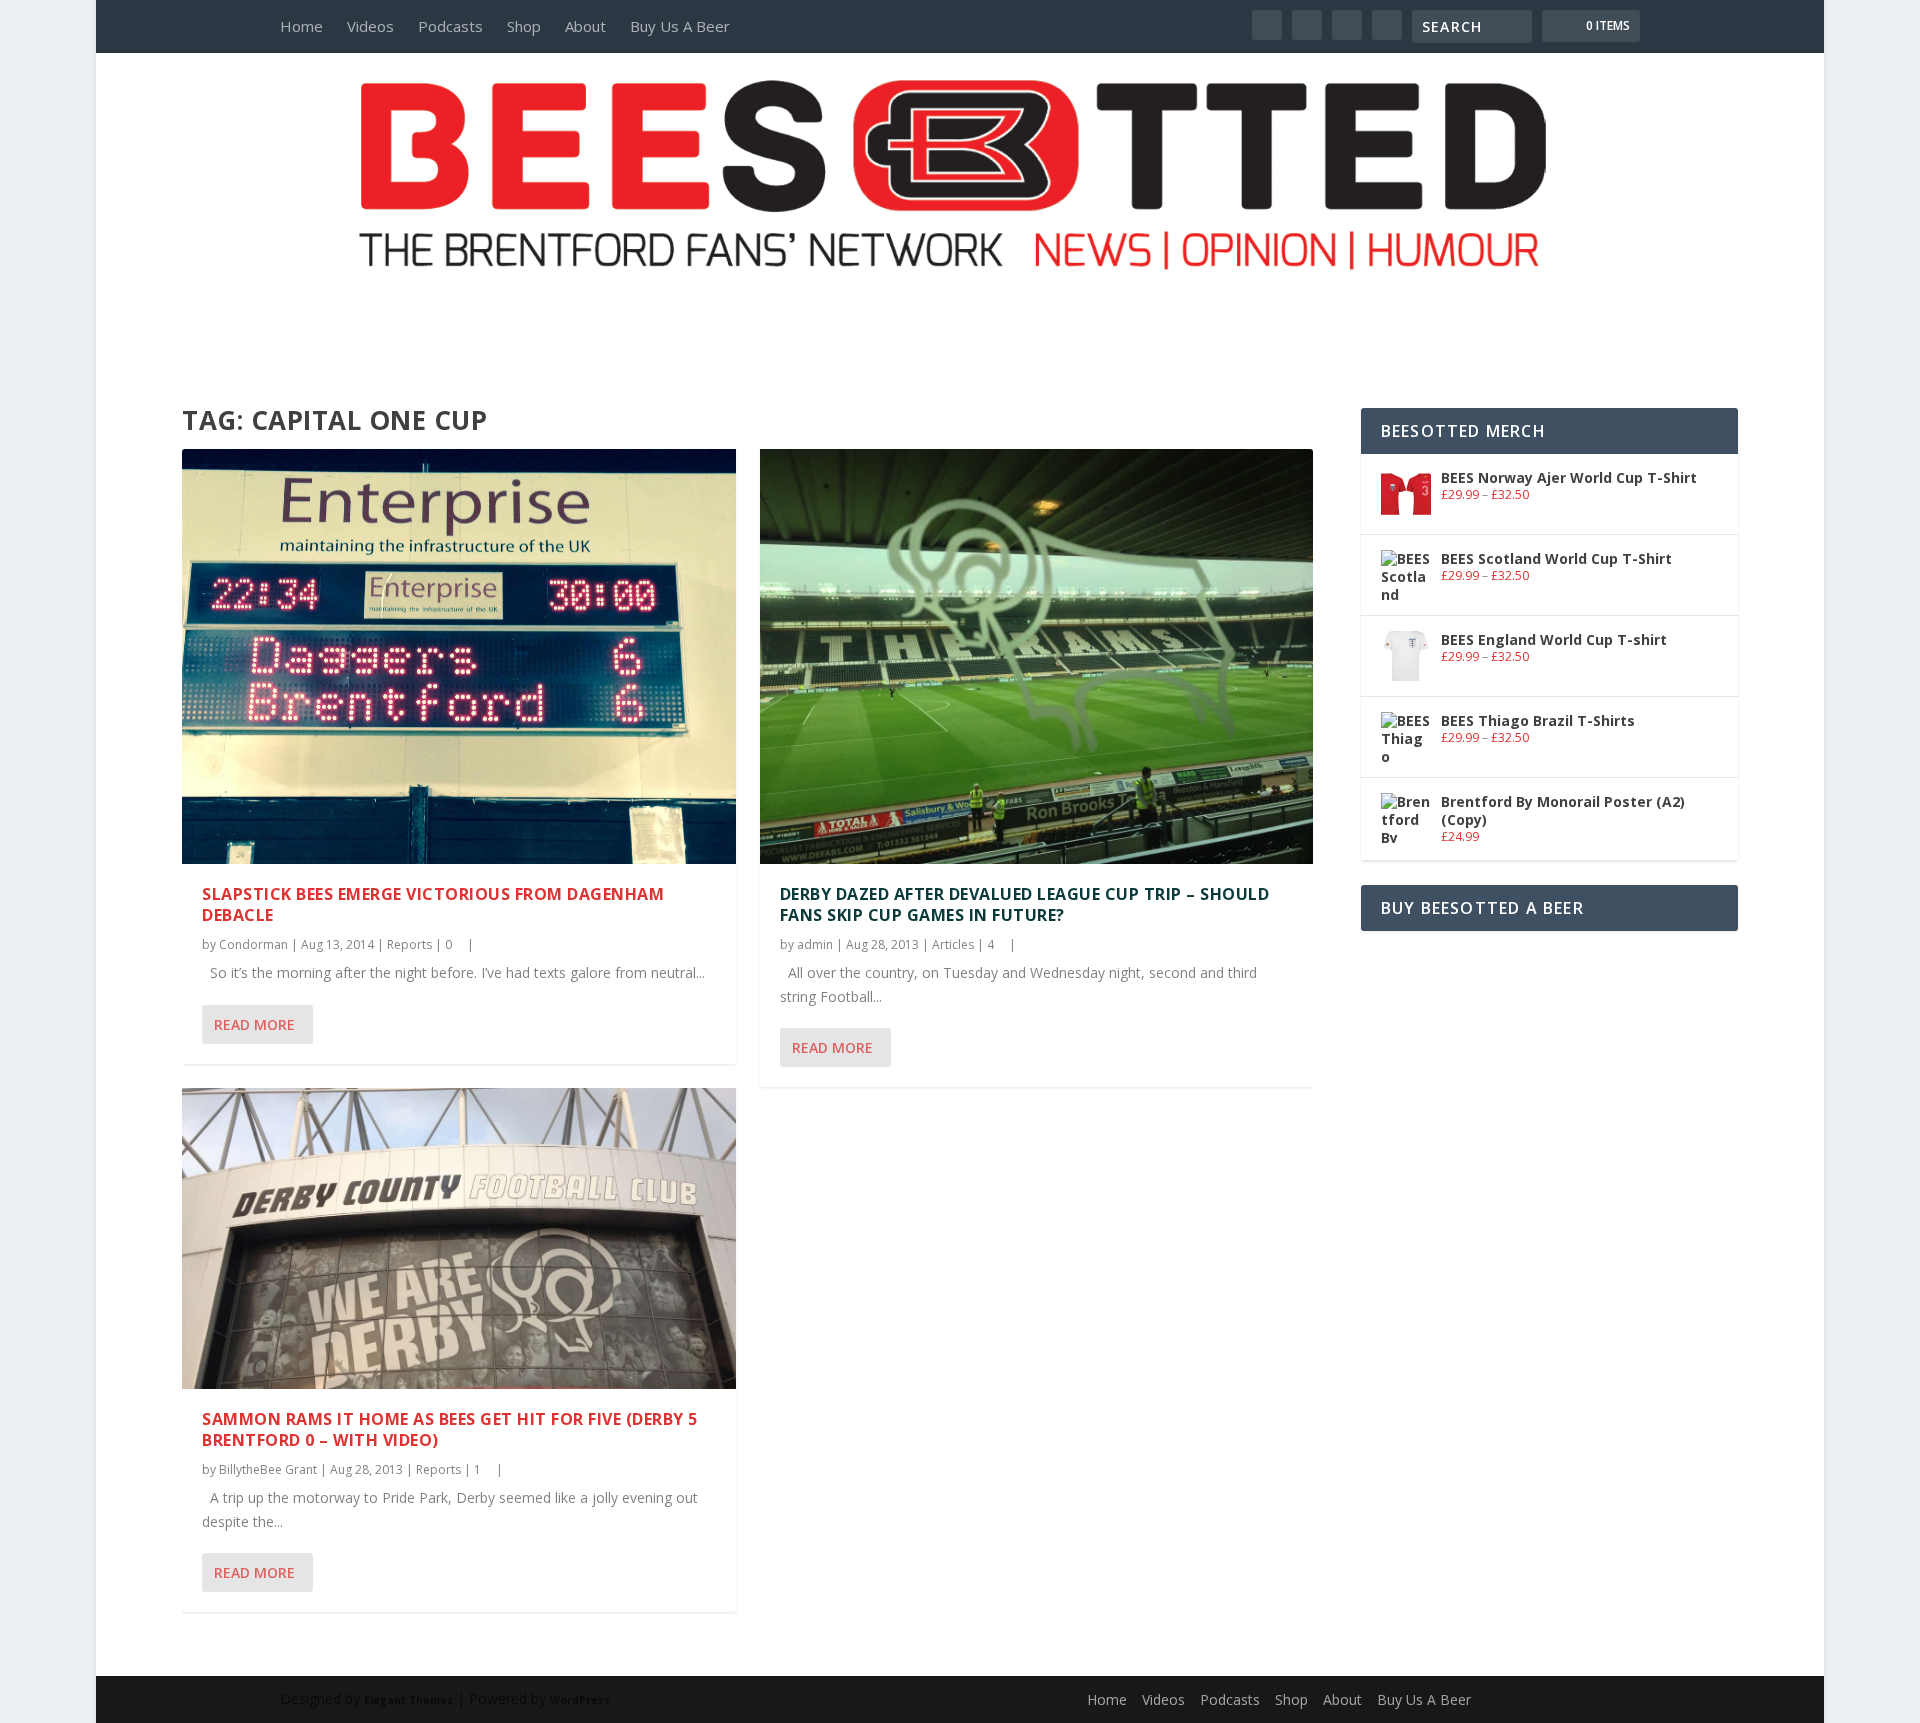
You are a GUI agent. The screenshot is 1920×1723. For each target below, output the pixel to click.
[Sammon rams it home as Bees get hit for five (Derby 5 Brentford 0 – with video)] (458, 1238)
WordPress (580, 1700)
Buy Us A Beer (680, 26)
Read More (254, 1024)
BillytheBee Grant (268, 1469)
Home (301, 26)
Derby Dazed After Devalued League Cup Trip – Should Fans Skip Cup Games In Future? (1025, 904)
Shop (524, 26)
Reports (409, 944)
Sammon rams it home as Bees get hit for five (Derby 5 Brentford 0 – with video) (450, 1429)
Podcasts (450, 26)
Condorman (253, 944)
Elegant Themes (408, 1700)
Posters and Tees (960, 307)
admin (815, 944)
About (585, 26)
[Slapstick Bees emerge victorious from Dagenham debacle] (458, 656)
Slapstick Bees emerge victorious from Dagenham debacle (433, 904)
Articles (953, 944)
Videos (370, 26)
